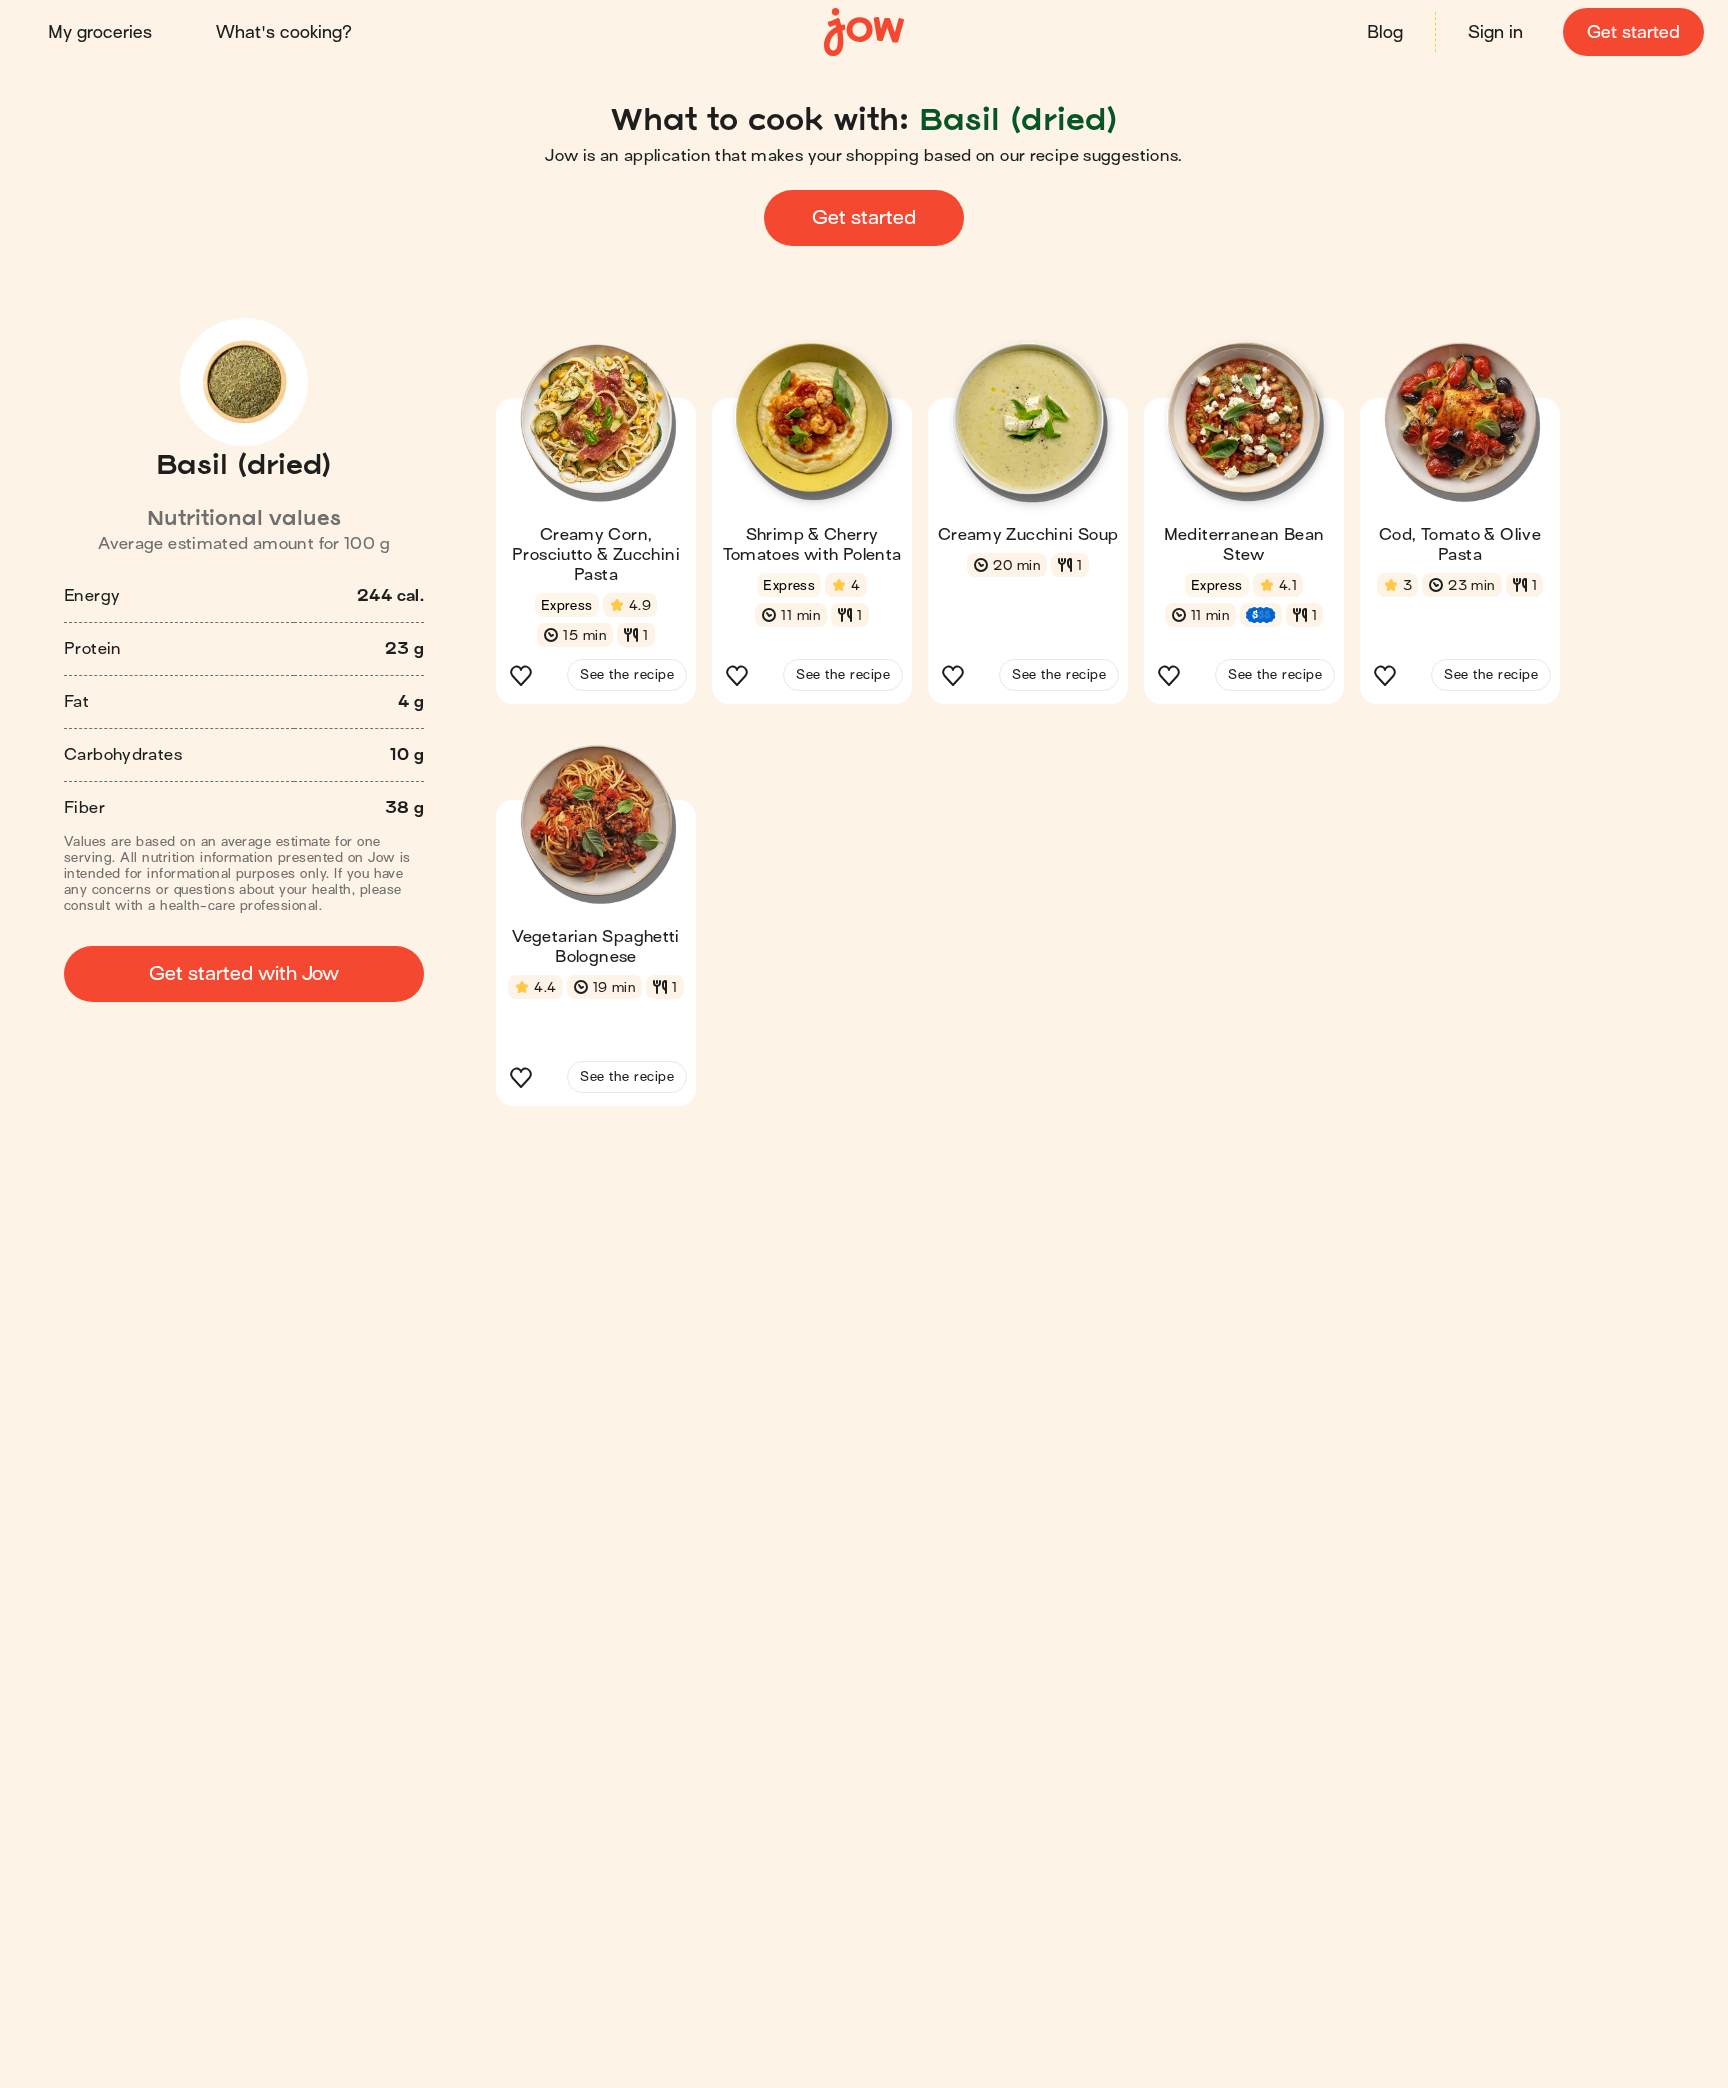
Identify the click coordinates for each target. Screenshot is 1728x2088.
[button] (596, 529)
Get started (1633, 32)
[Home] (864, 32)
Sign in (1495, 32)
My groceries (100, 32)
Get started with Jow (244, 973)
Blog (1385, 32)
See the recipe (627, 674)
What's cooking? (284, 32)
